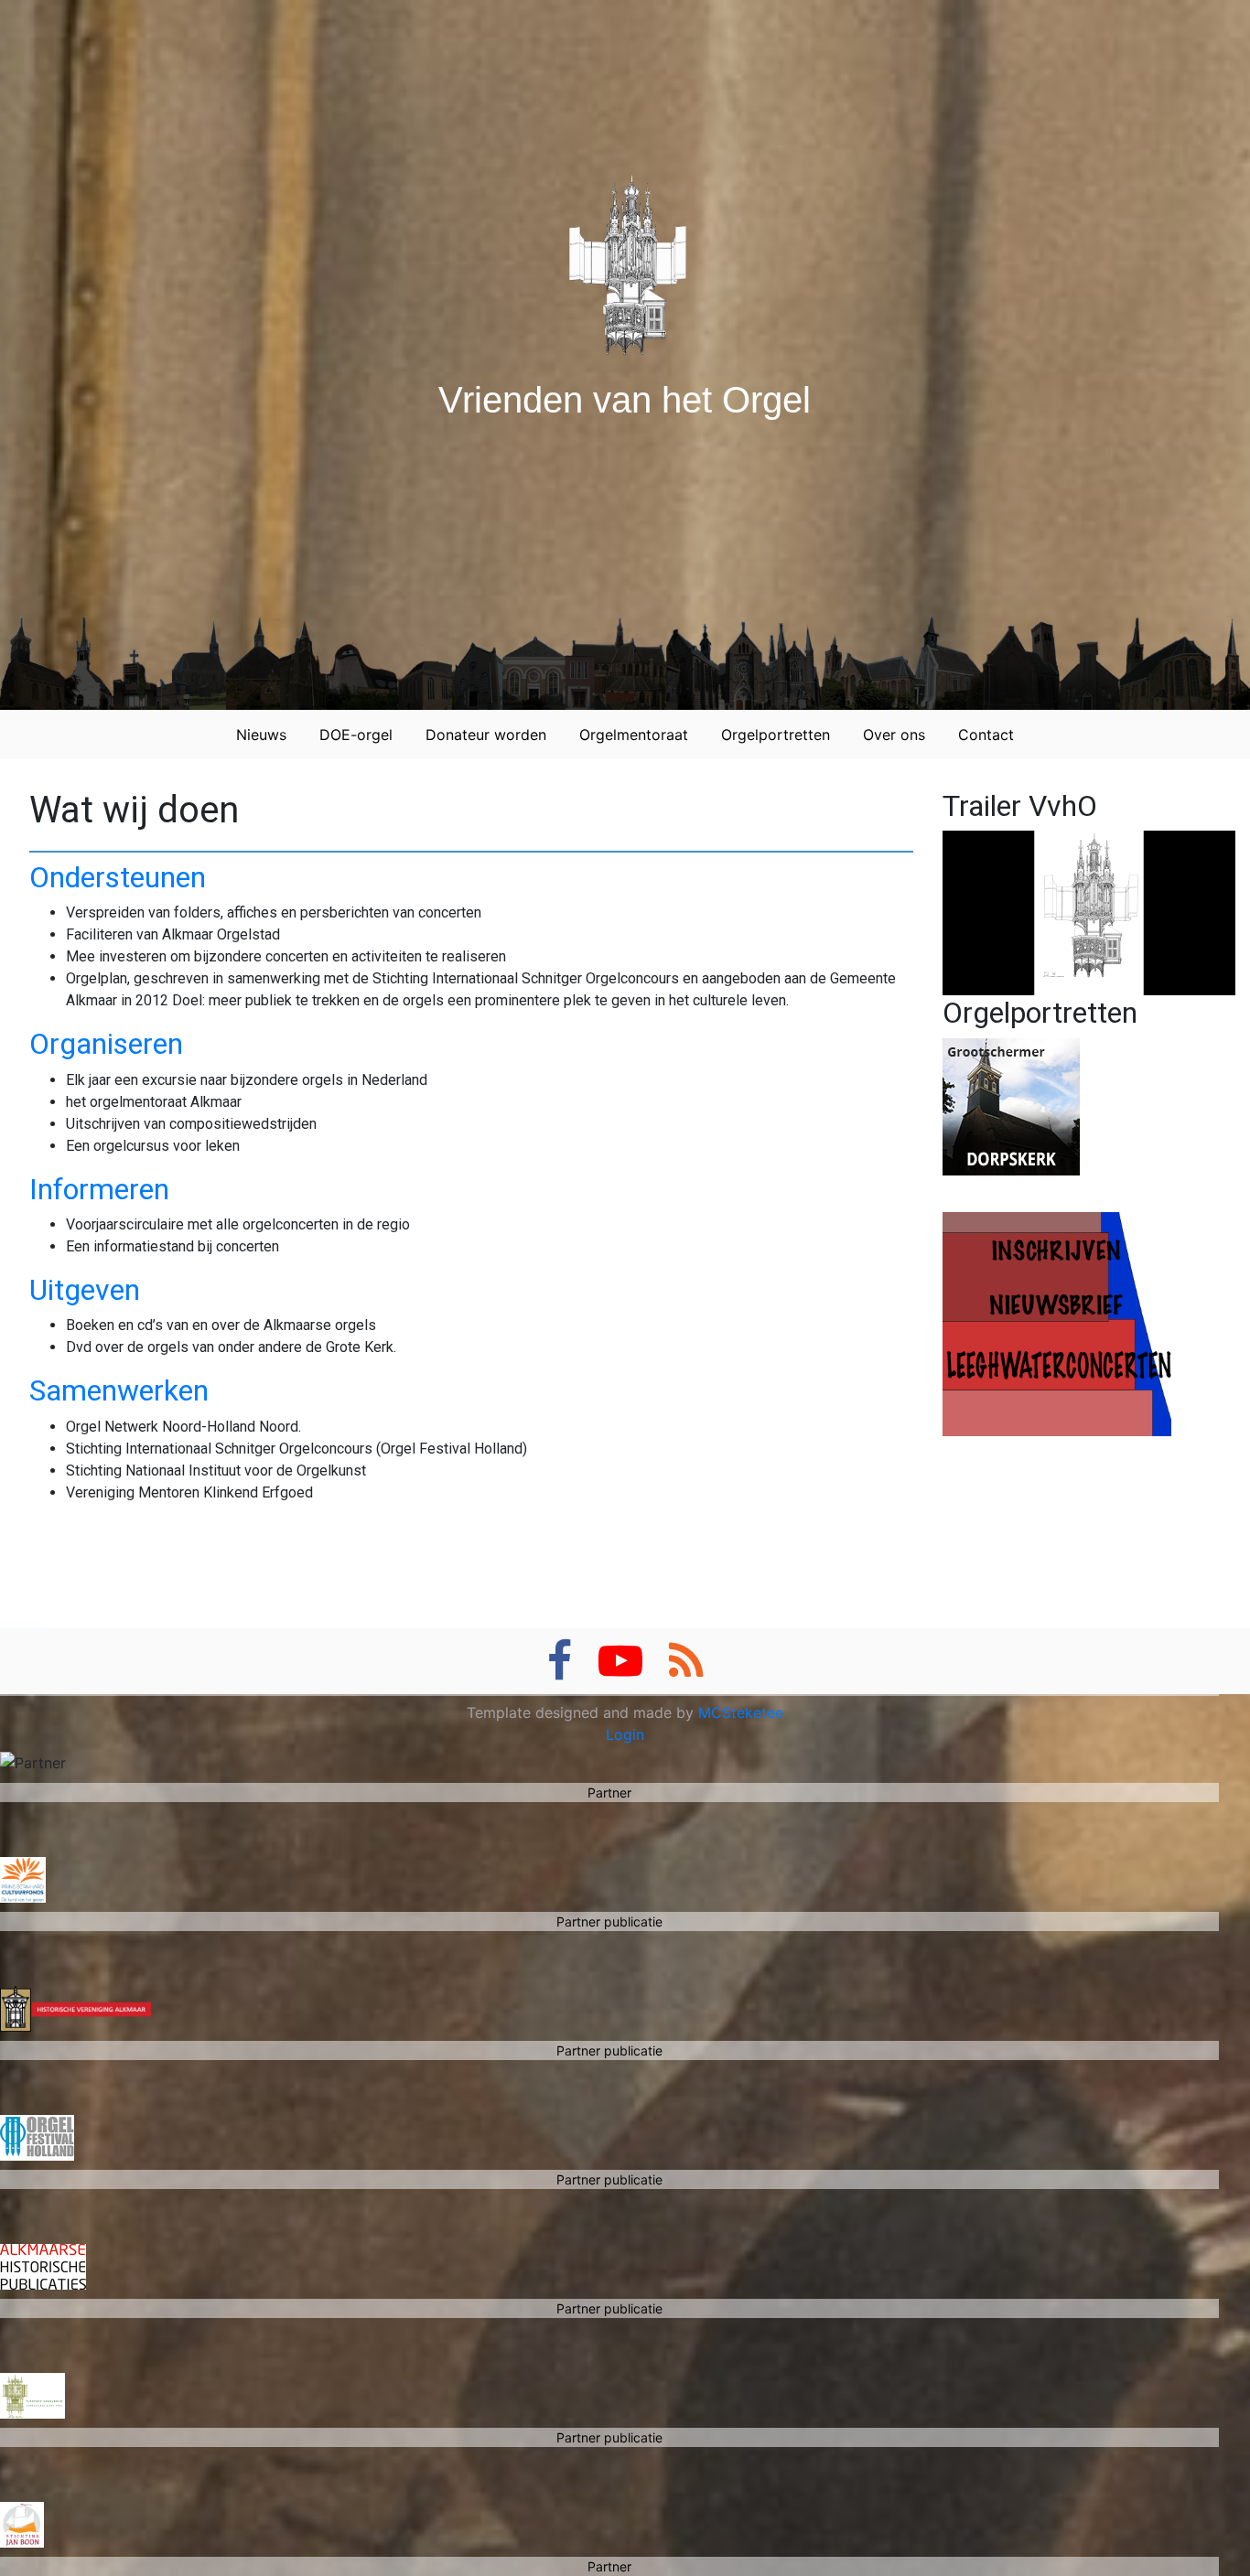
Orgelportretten (776, 735)
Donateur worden (486, 735)
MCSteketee (741, 1712)
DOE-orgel (356, 735)
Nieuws (261, 735)
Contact (986, 735)
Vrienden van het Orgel (625, 400)
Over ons (894, 735)
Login (625, 1734)
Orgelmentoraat (634, 735)
